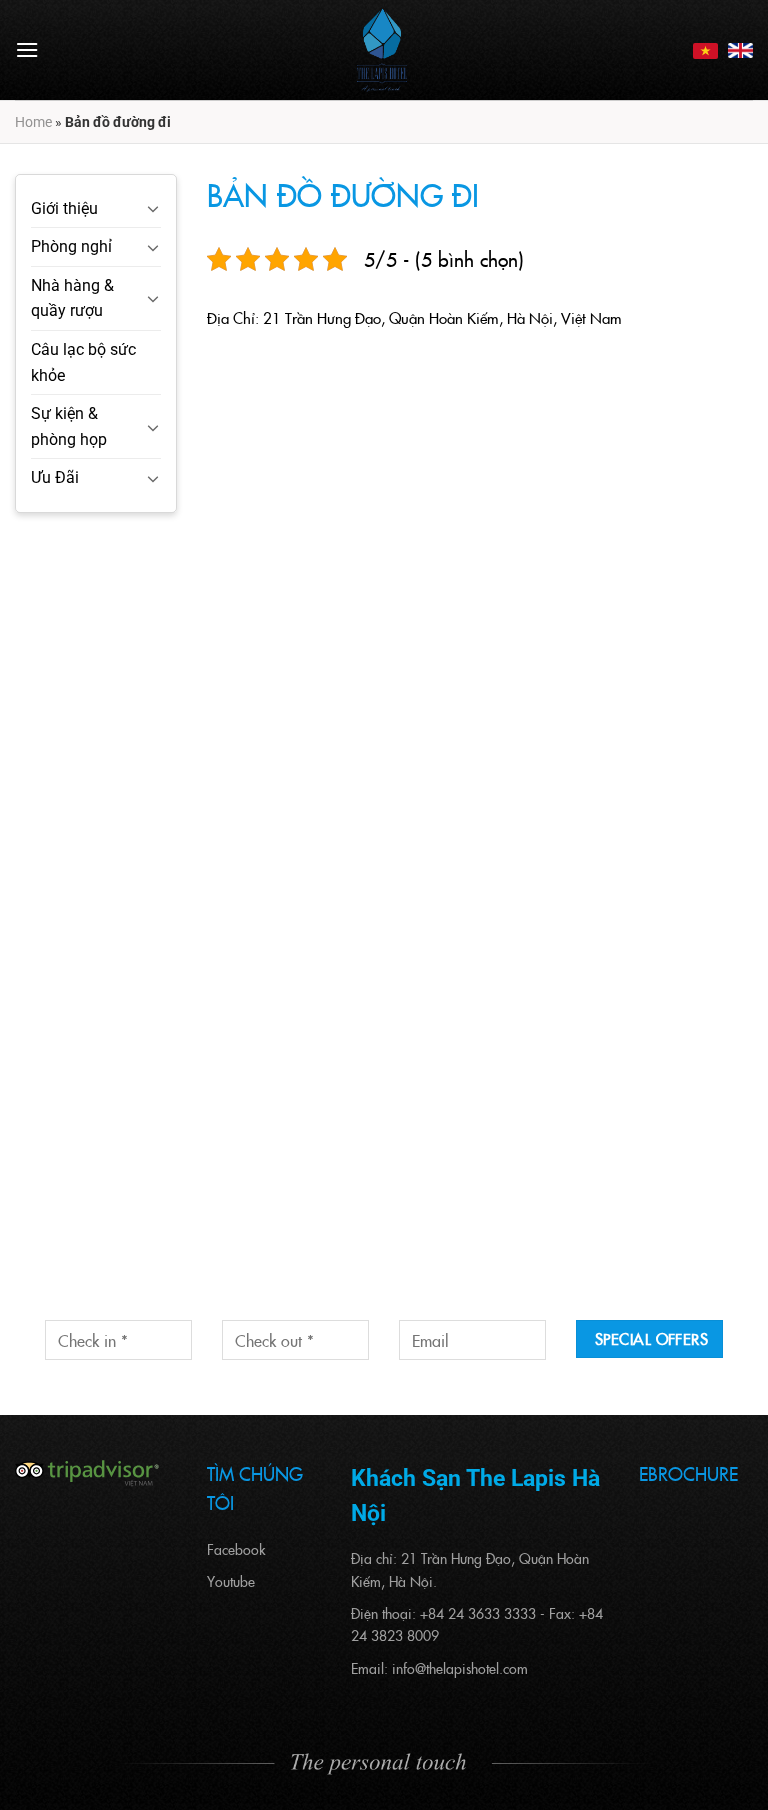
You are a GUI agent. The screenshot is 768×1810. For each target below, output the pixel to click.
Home (33, 122)
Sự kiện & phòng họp (69, 426)
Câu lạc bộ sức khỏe (83, 362)
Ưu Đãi (55, 477)
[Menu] (27, 49)
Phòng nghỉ (71, 246)
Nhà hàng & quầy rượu (72, 298)
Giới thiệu (64, 208)
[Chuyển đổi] (153, 208)
